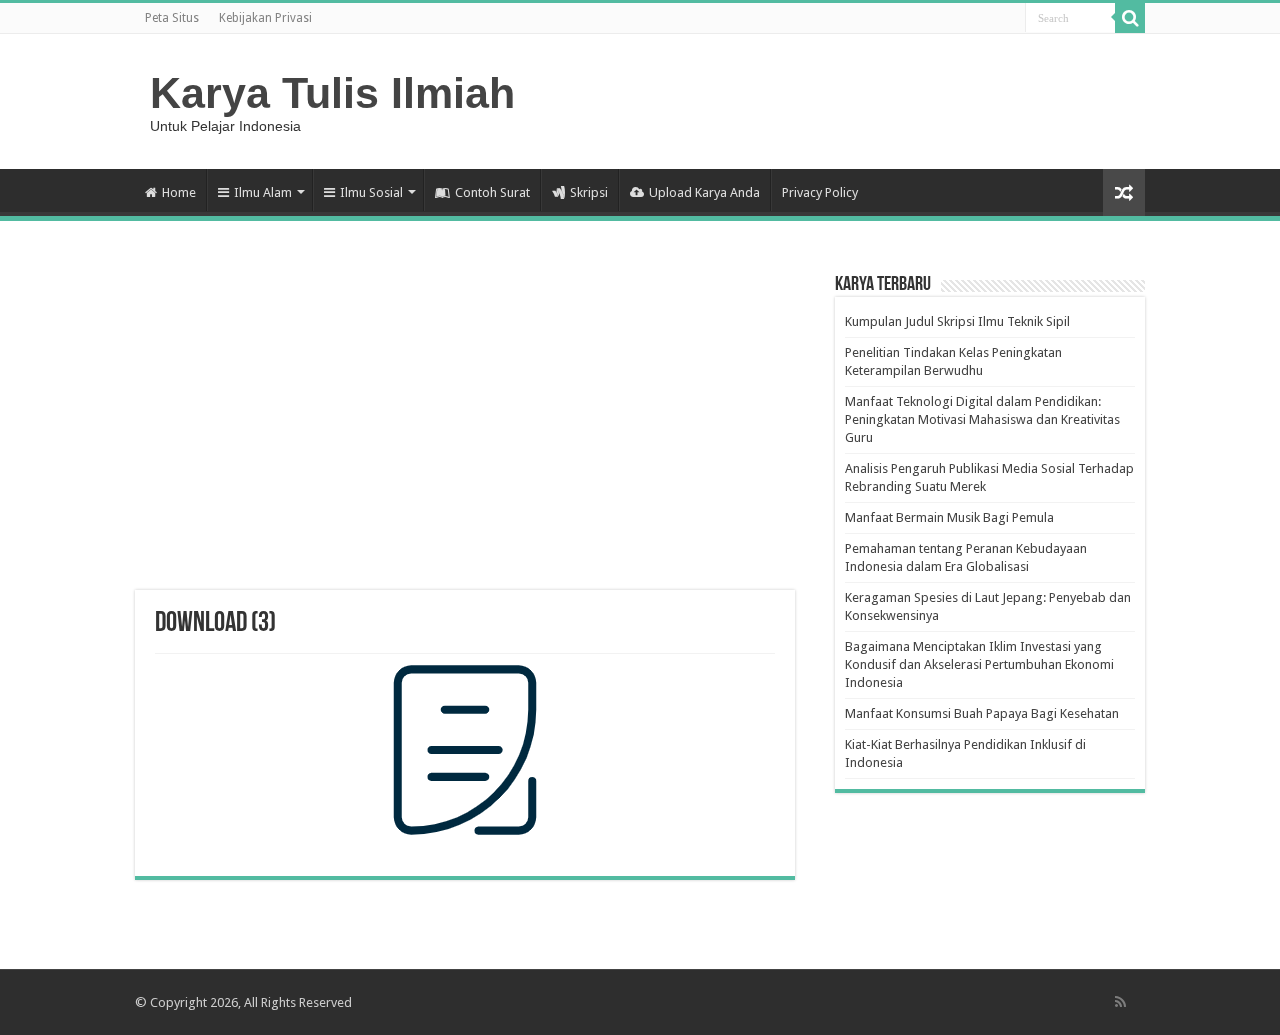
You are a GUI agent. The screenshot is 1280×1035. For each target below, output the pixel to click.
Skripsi (589, 192)
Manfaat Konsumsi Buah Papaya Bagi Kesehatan (982, 713)
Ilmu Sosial (371, 192)
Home (179, 192)
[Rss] (1120, 1002)
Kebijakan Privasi (265, 18)
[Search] (1130, 18)
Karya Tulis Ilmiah (332, 93)
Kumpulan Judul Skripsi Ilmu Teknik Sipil (957, 321)
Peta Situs (172, 18)
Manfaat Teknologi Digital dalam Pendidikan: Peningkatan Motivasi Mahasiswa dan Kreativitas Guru (982, 419)
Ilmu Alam (263, 192)
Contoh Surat (492, 192)
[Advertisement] (465, 430)
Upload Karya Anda (704, 192)
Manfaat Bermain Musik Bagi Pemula (949, 517)
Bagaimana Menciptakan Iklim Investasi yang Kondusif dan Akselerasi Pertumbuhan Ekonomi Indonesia (979, 664)
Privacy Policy (820, 192)
